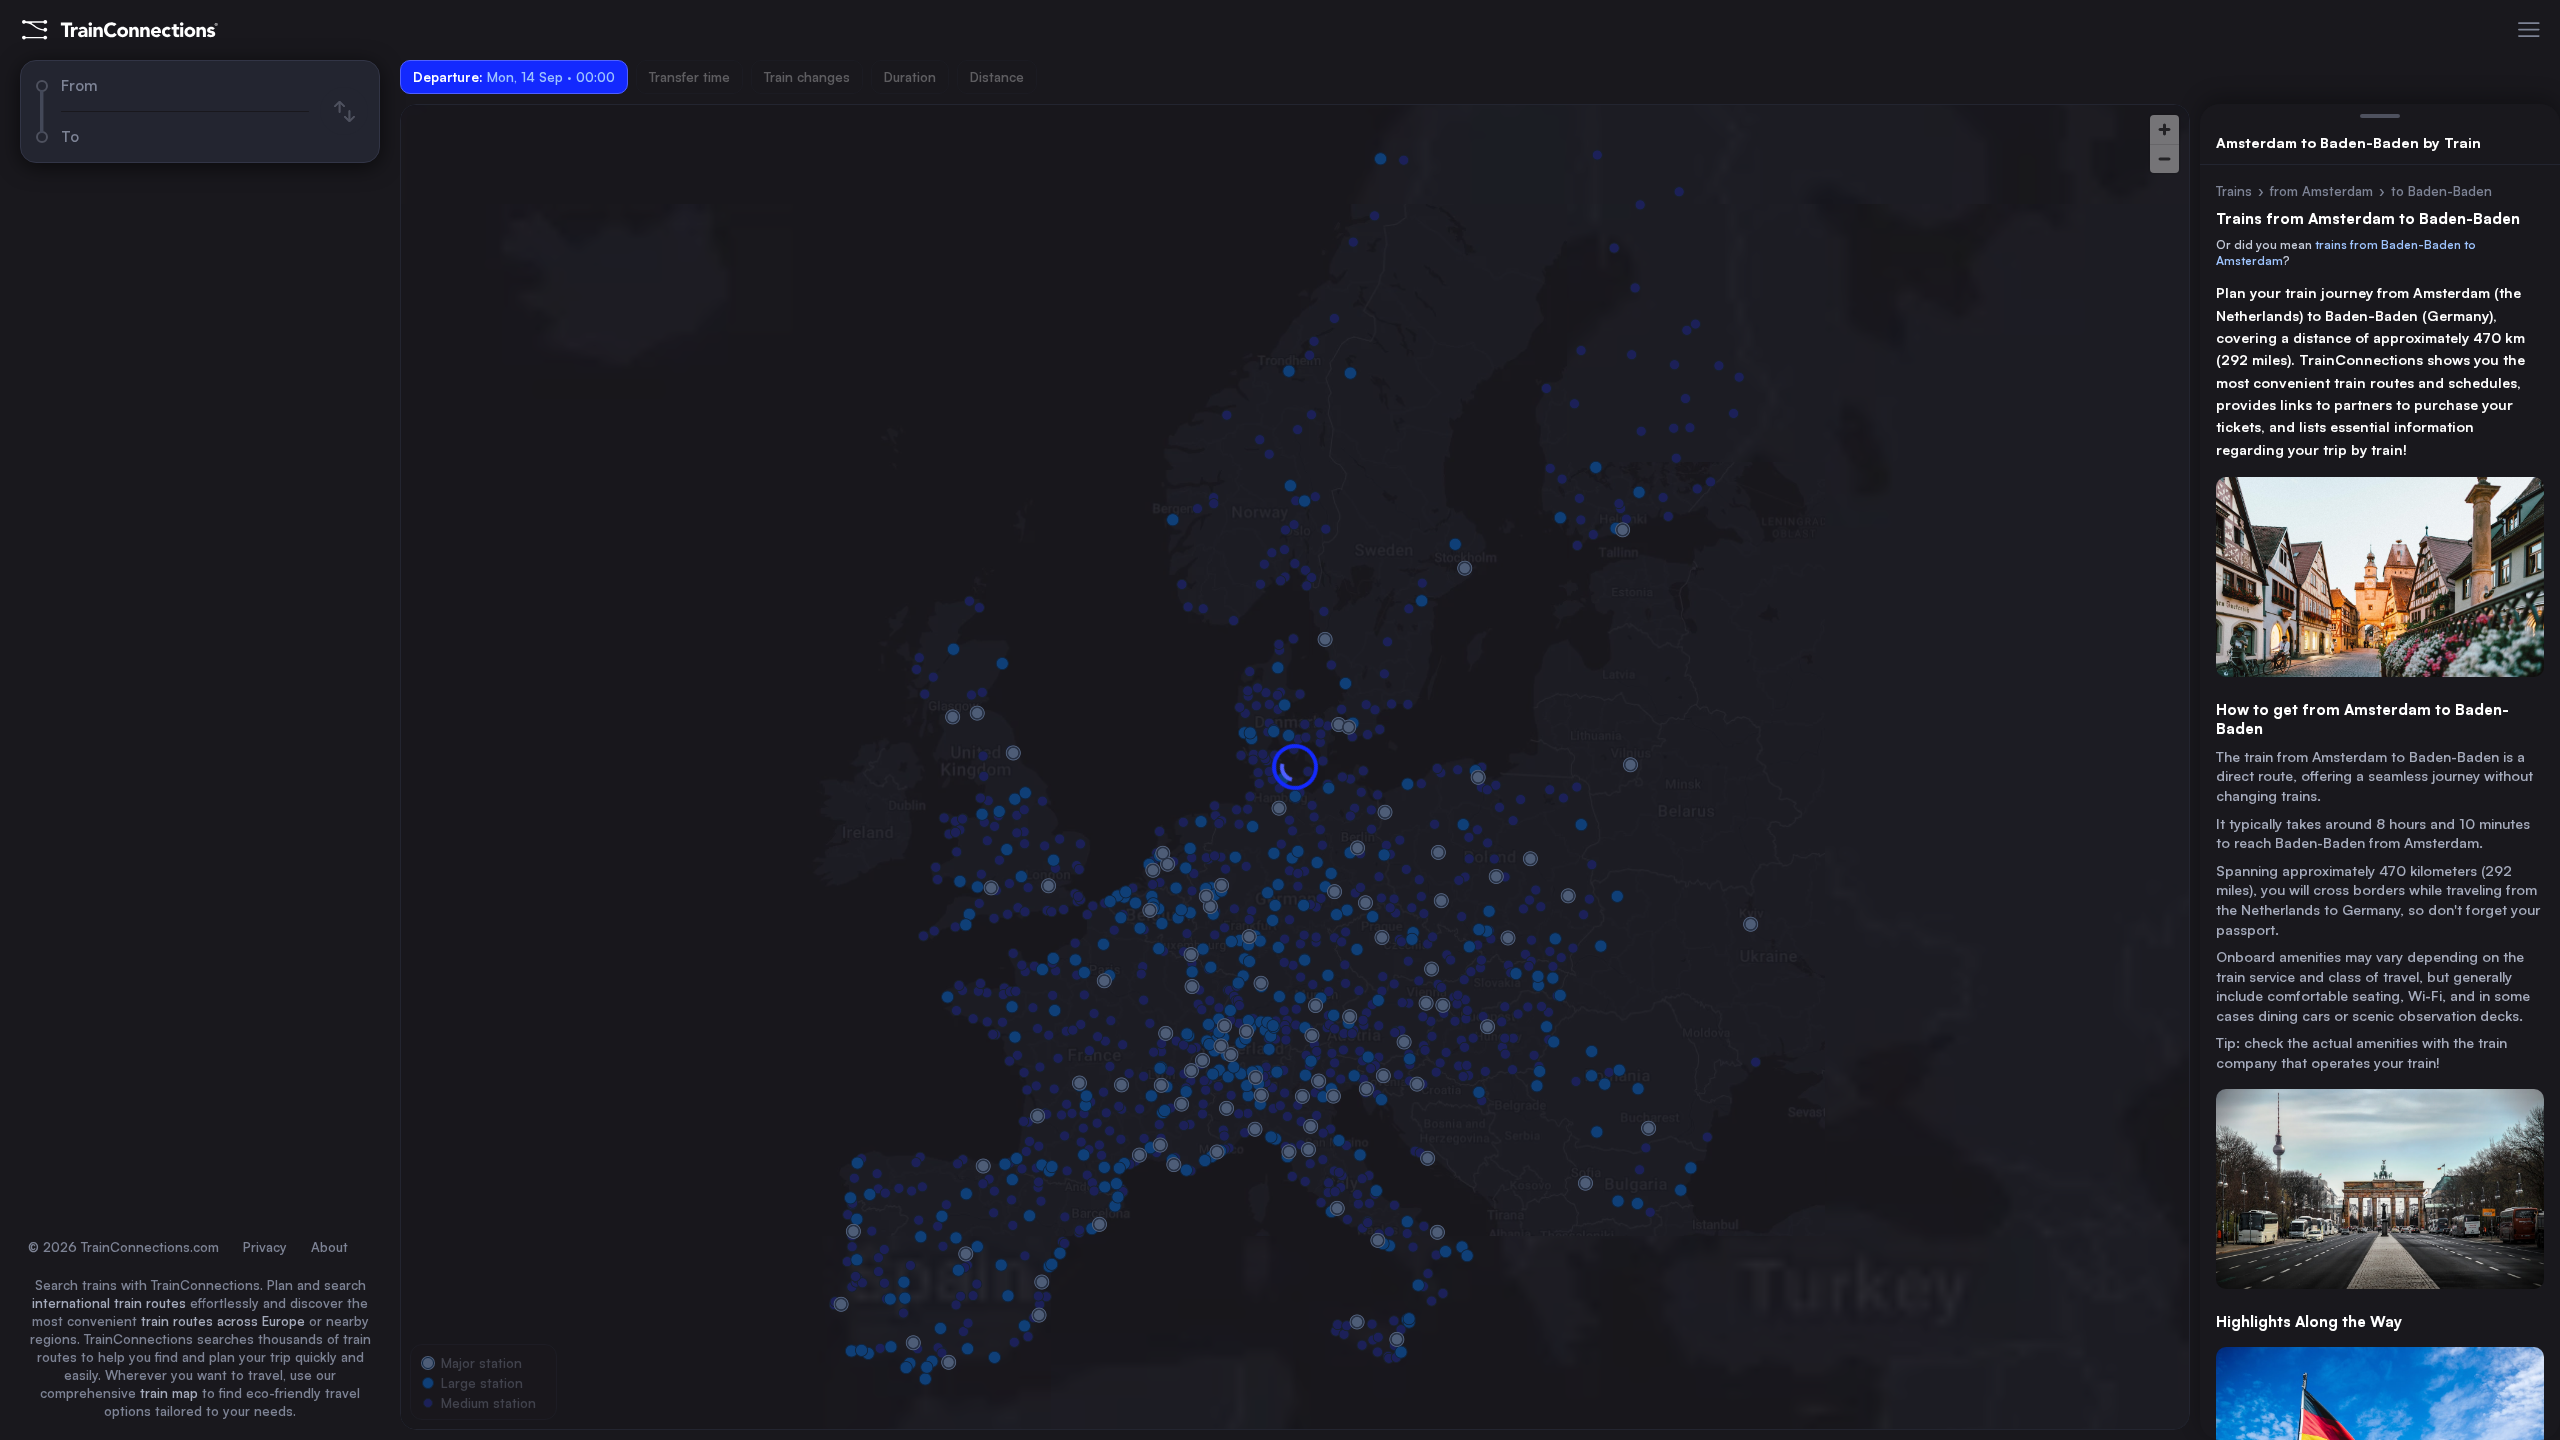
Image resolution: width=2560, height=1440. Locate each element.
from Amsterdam (2321, 191)
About (329, 1247)
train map (169, 1393)
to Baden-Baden (2441, 191)
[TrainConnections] (120, 30)
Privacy (265, 1247)
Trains (2234, 191)
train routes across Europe (223, 1321)
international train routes (109, 1303)
